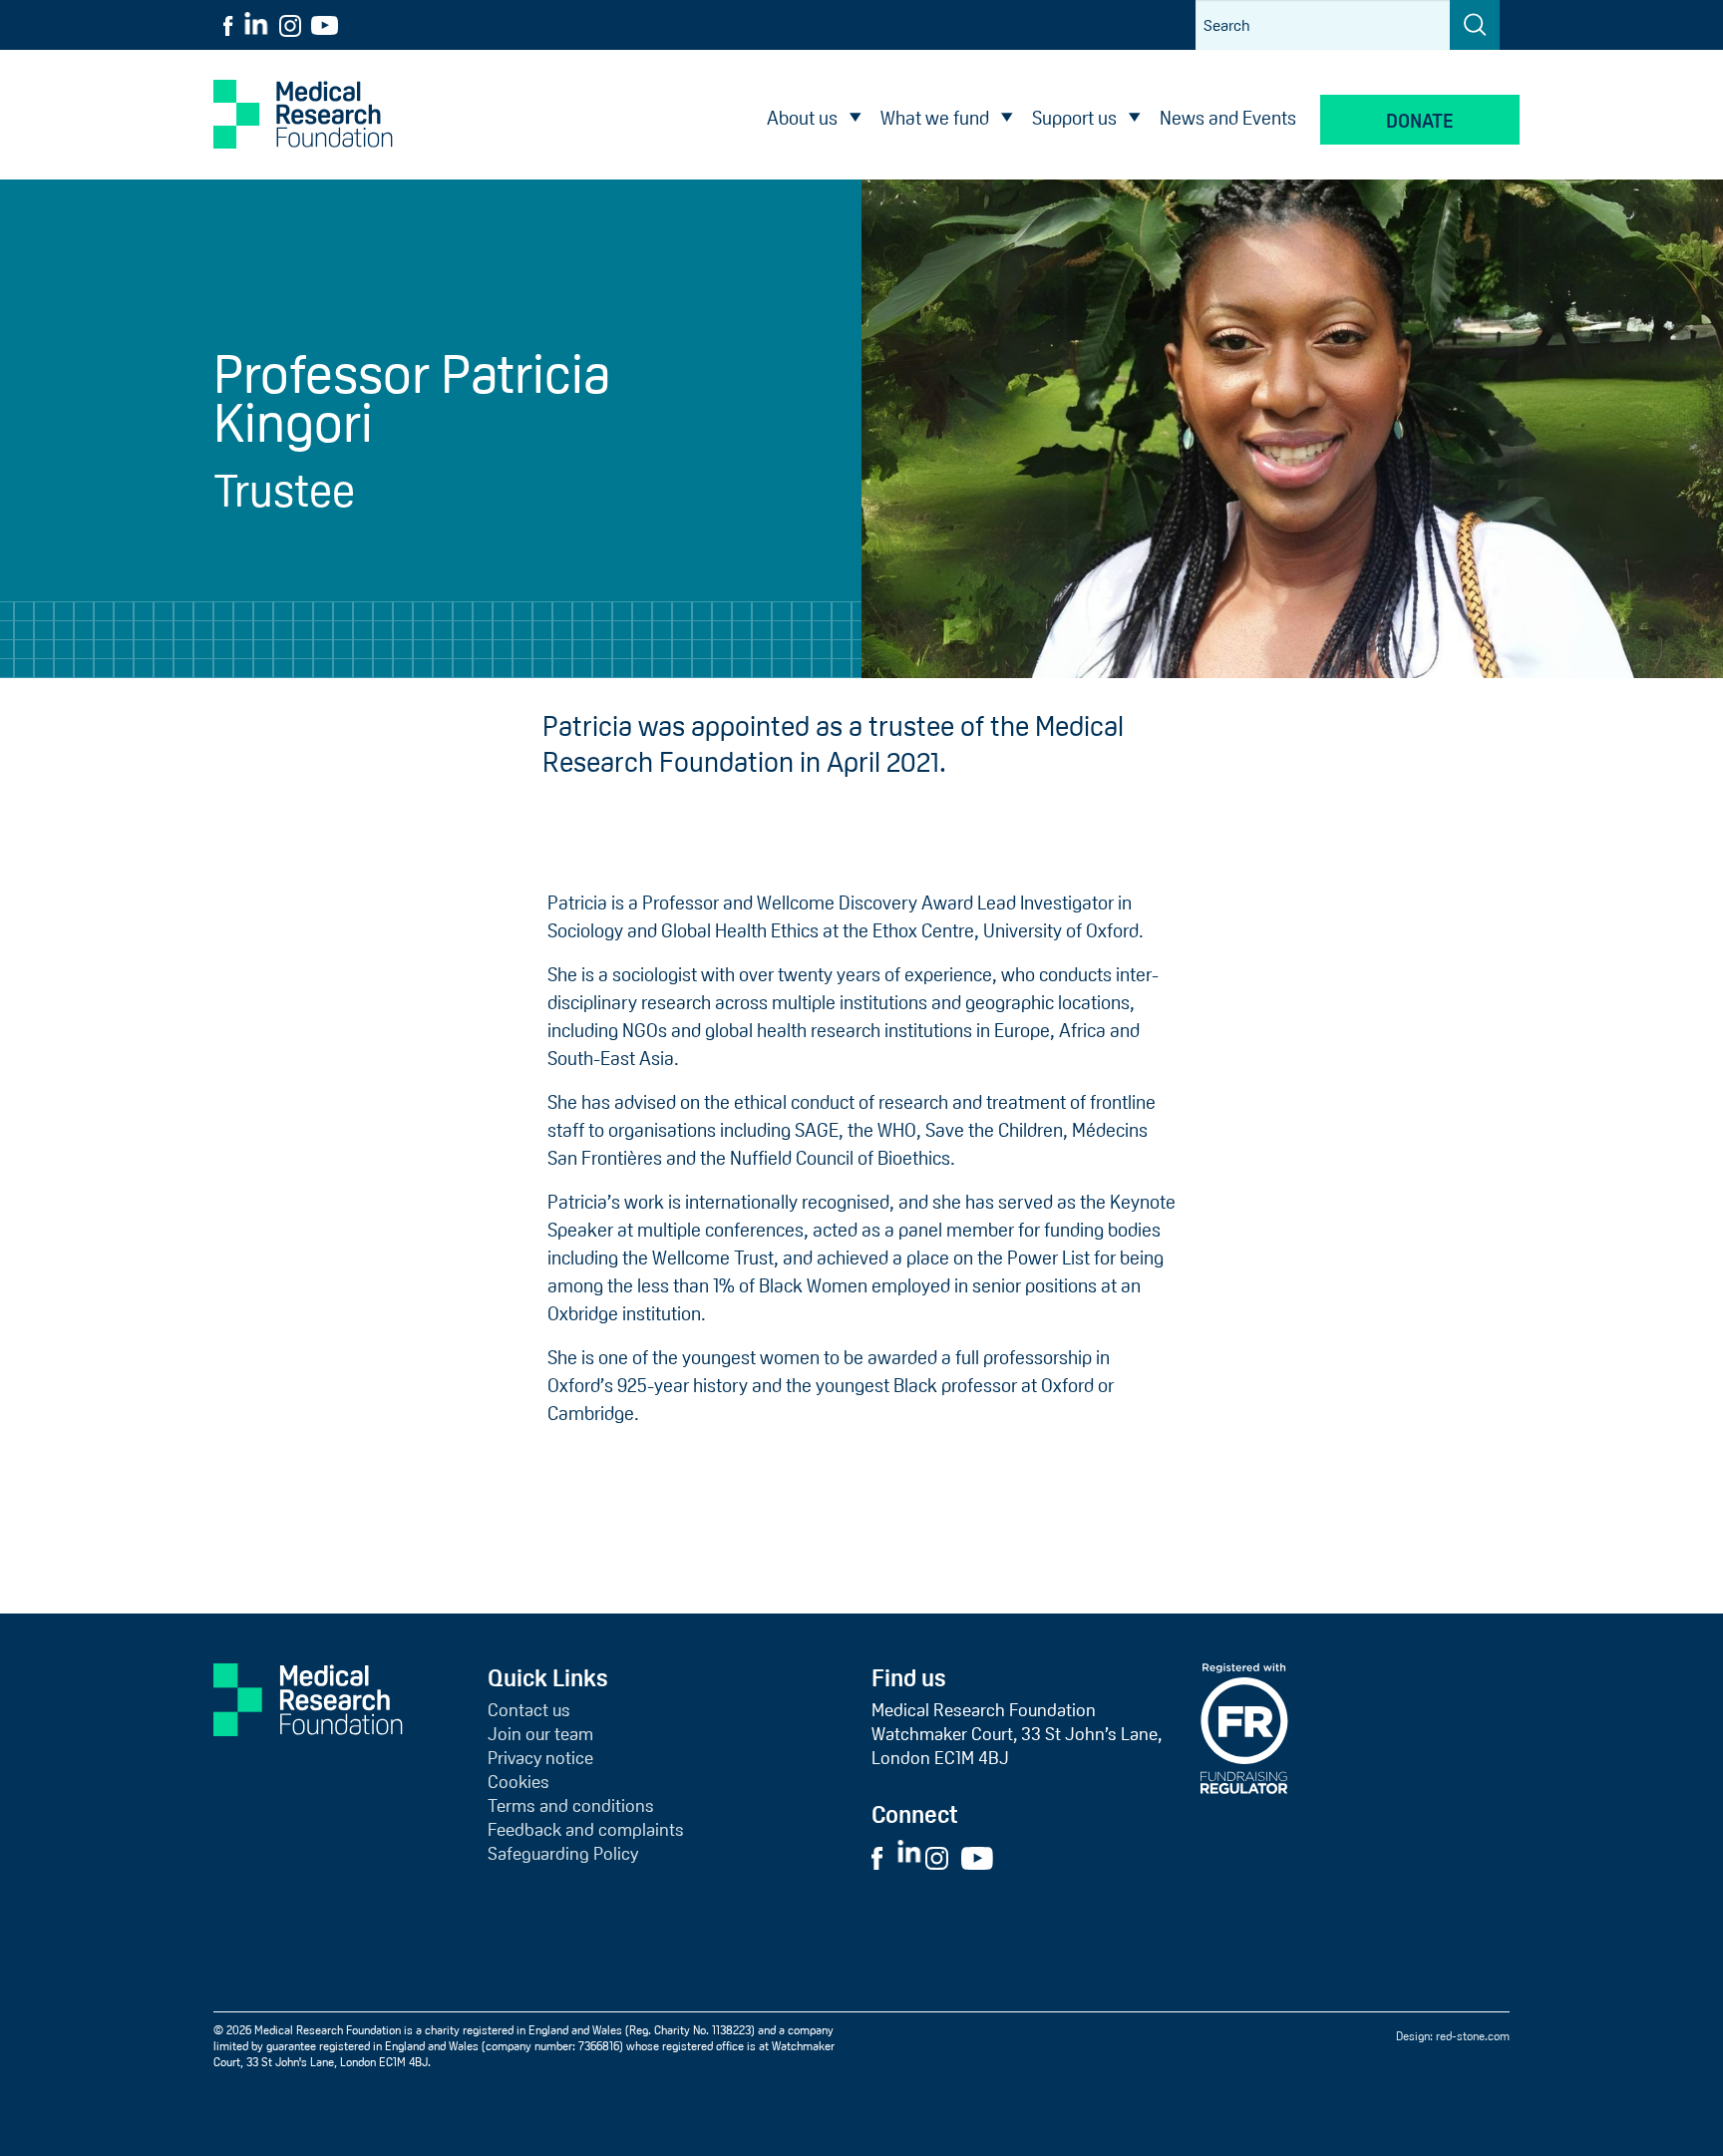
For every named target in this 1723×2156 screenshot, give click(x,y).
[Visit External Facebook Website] (882, 1857)
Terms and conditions (571, 1806)
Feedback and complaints (586, 1830)
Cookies (518, 1782)
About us (802, 118)
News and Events (1228, 118)
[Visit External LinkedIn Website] (911, 1857)
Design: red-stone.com (1453, 2036)
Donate (1420, 121)
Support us (1074, 118)
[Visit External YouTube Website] (983, 1857)
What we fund (935, 118)
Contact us (529, 1710)
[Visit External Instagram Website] (942, 1857)
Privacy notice (540, 1758)
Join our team (540, 1734)
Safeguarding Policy (563, 1854)
